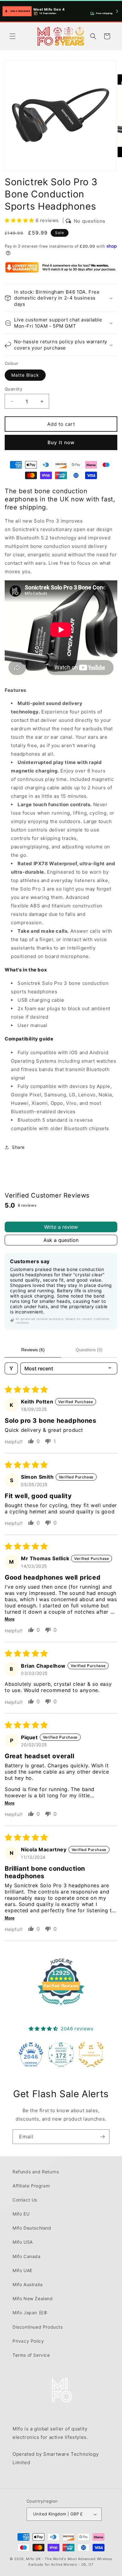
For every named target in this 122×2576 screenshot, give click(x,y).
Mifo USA (23, 2242)
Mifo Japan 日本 (30, 2313)
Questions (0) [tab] (89, 1350)
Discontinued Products (38, 2327)
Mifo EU (21, 2214)
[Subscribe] (102, 2137)
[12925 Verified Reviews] (61, 2006)
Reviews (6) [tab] (33, 1350)
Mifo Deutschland (32, 2228)
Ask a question (61, 1240)
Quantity (13, 389)
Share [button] (18, 1147)
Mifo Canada (27, 2256)
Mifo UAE (23, 2270)
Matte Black (25, 375)
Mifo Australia (28, 2284)
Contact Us (25, 2200)
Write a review (61, 1227)
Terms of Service (31, 2355)
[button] (13, 36)
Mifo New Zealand (33, 2298)
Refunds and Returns (36, 2172)
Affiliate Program (31, 2186)
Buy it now (61, 442)
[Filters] (11, 1368)
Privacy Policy (28, 2341)
